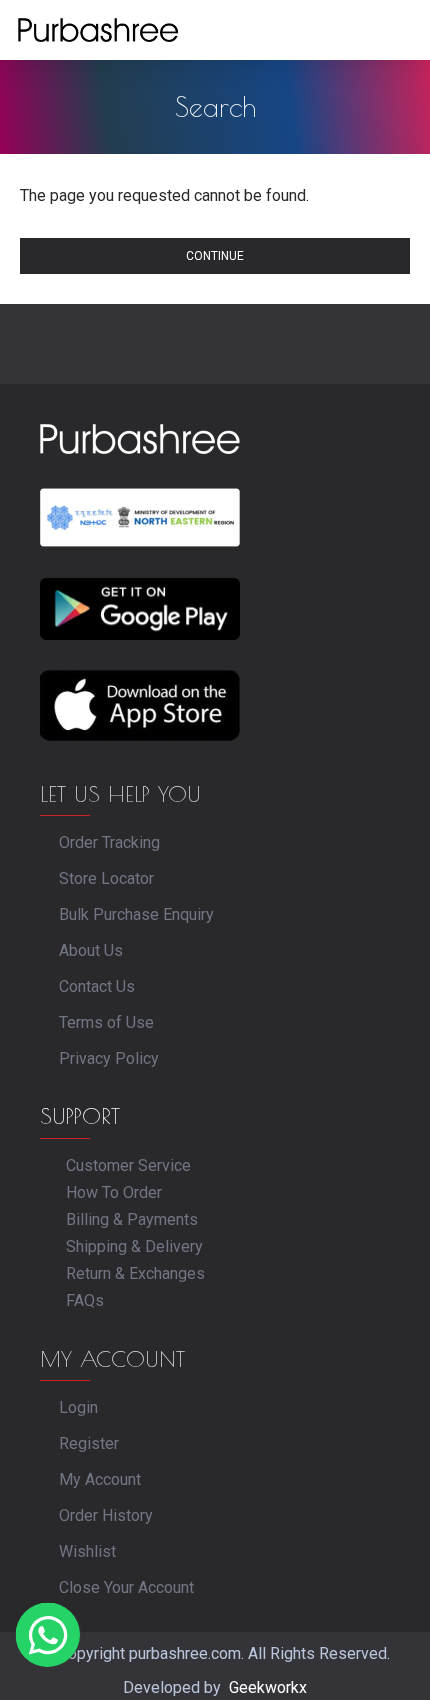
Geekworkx (268, 1687)
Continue (215, 256)
